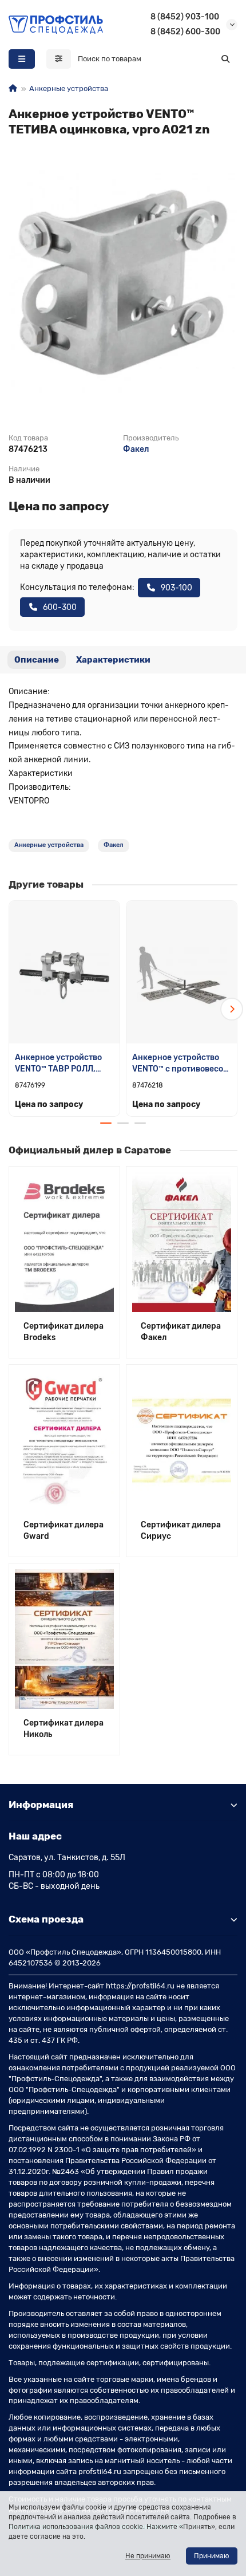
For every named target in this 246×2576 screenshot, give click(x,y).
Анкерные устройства (69, 88)
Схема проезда (46, 1919)
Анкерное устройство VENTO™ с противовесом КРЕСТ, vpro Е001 (180, 1064)
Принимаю (212, 2556)
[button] (14, 1009)
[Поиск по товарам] (225, 59)
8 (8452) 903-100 (185, 17)
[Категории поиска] (59, 59)
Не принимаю (148, 2556)
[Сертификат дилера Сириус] (182, 1440)
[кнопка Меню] (22, 59)
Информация (41, 1805)
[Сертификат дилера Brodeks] (64, 1242)
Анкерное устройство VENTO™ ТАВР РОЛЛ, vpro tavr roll (58, 1064)
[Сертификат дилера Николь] (64, 1639)
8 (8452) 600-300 (185, 32)
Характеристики (113, 660)
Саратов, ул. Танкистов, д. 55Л (67, 1858)
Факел (136, 449)
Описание (37, 660)
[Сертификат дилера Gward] (64, 1440)
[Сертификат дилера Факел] (182, 1242)
